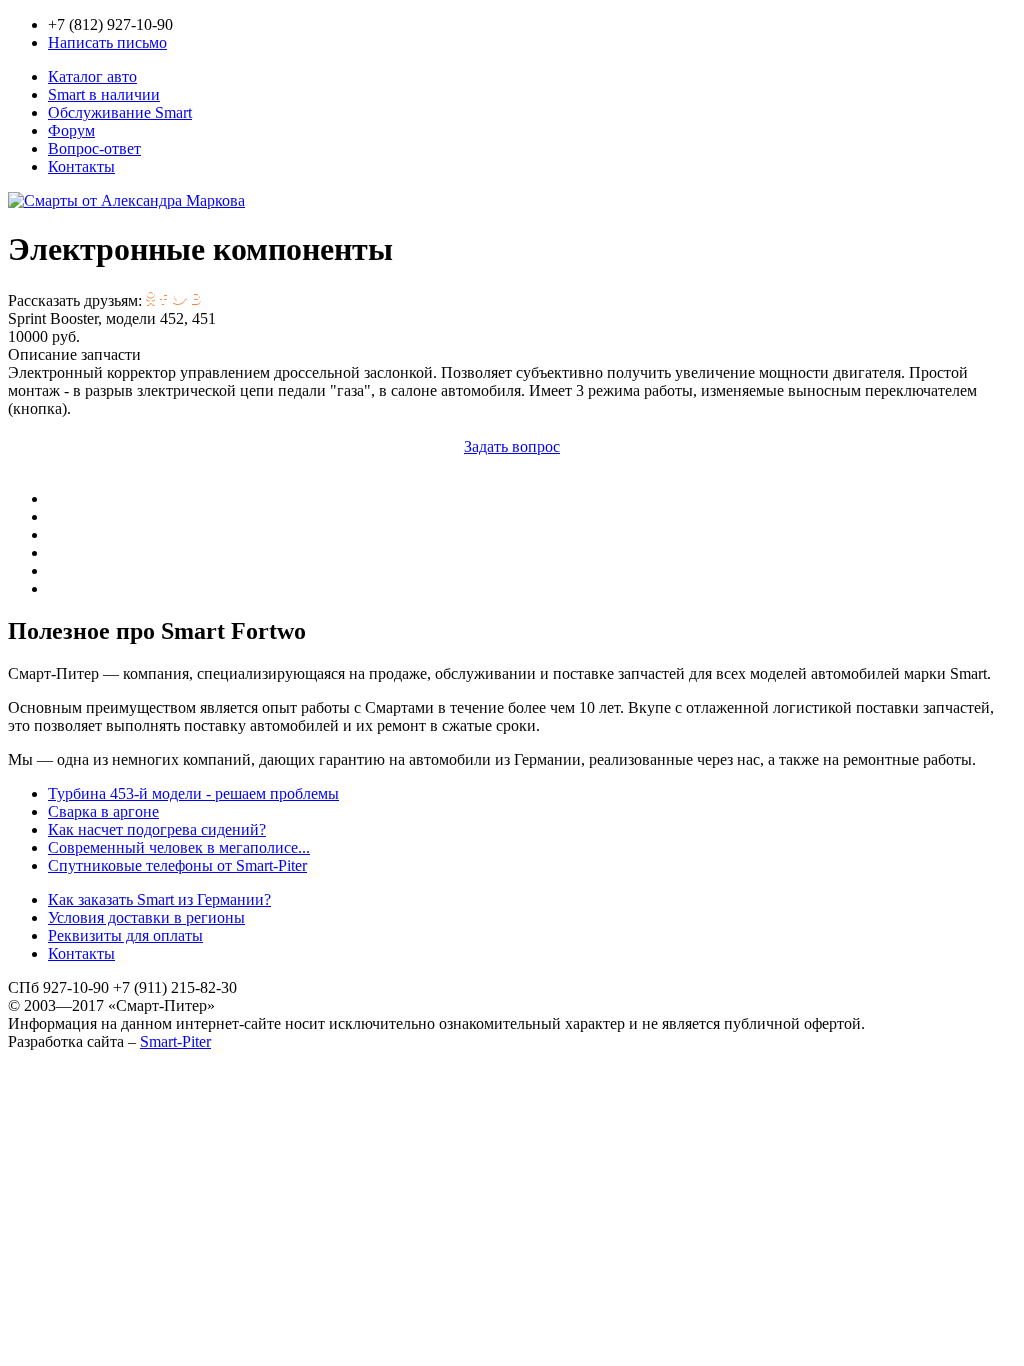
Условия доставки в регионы (146, 917)
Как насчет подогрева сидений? (157, 829)
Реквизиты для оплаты (125, 935)
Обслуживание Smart (120, 112)
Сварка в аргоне (103, 811)
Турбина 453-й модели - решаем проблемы (193, 793)
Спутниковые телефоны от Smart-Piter (177, 865)
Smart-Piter (175, 1041)
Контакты (81, 166)
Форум (71, 130)
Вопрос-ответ (94, 148)
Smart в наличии (104, 94)
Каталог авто (92, 76)
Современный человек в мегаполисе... (179, 847)
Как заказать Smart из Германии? (159, 899)
